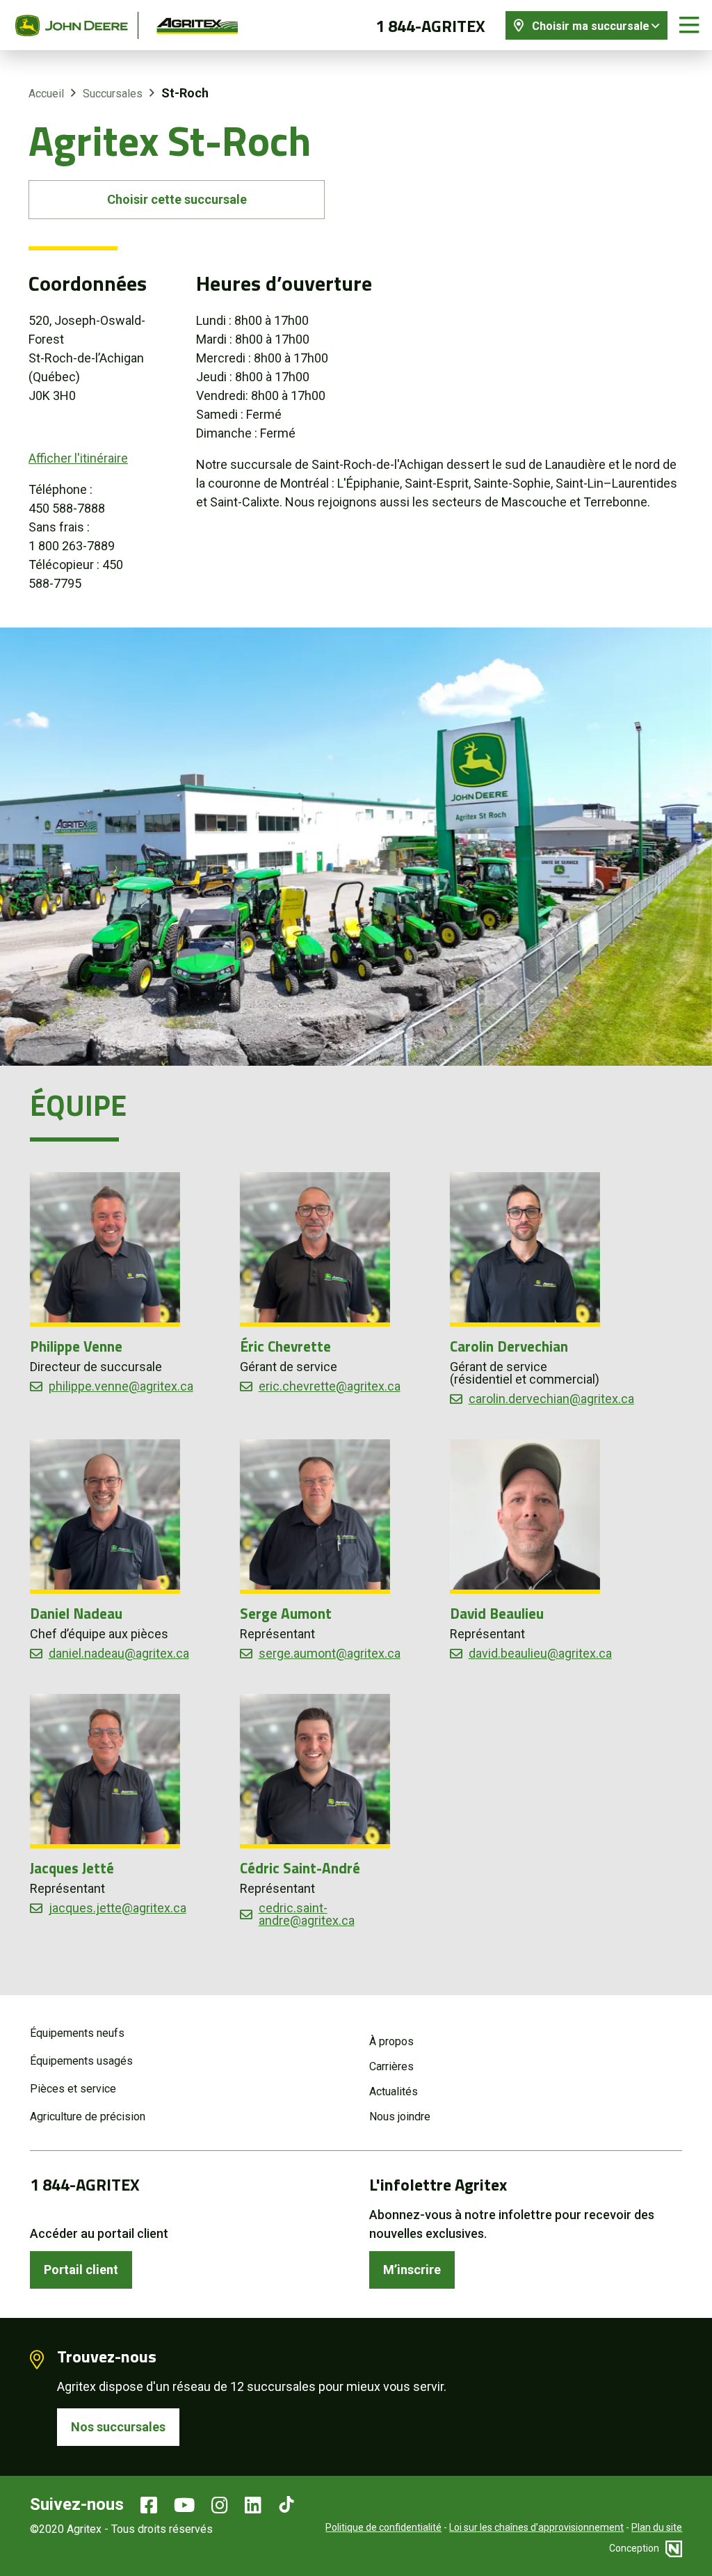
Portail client (81, 2270)
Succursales (113, 94)
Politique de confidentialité (383, 2527)
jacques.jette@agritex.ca (118, 1908)
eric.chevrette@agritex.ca (330, 1386)
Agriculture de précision (88, 2117)
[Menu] (689, 25)
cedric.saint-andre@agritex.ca (307, 1914)
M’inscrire (412, 2270)
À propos (391, 2041)
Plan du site (657, 2527)
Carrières (391, 2066)
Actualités (394, 2091)
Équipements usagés (81, 2061)
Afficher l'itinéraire (78, 458)
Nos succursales (118, 2427)
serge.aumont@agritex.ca (330, 1654)
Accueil (46, 94)
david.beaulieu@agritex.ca (540, 1654)
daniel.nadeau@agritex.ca (119, 1654)
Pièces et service (73, 2089)
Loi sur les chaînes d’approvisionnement (536, 2527)
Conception (635, 2548)
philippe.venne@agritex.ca (121, 1386)
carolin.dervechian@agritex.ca (551, 1399)
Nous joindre (400, 2117)
